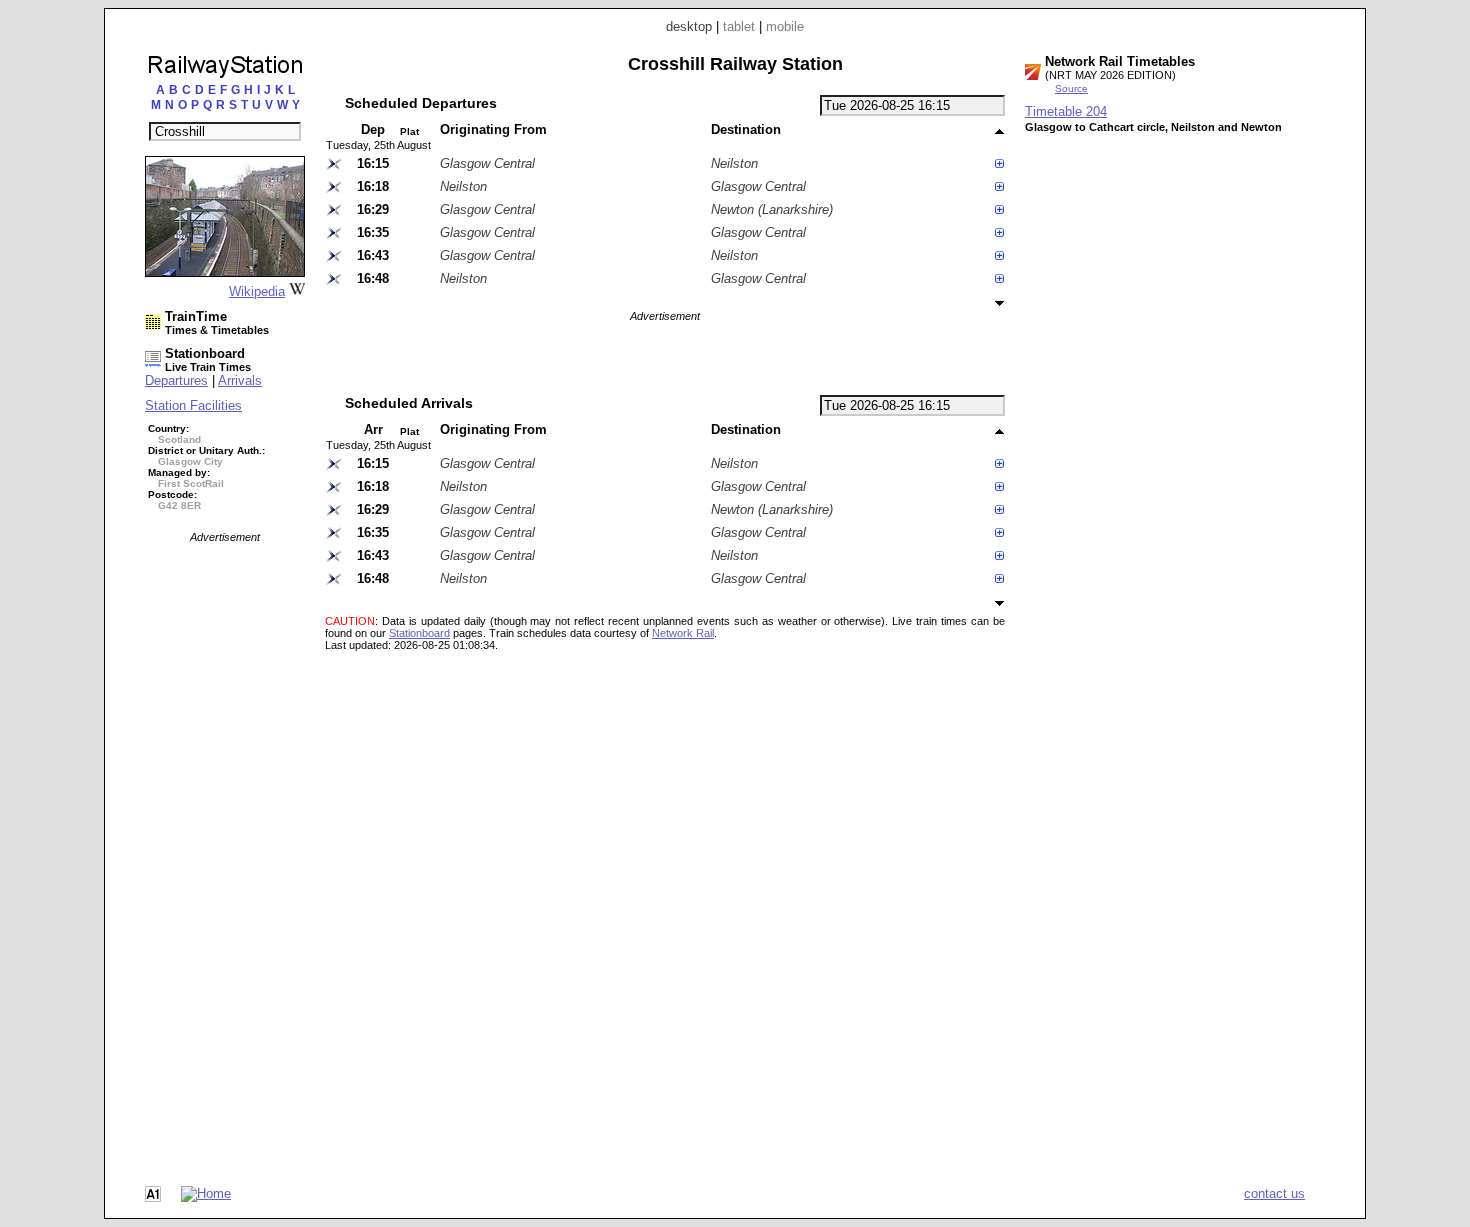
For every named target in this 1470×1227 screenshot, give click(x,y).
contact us (1274, 1193)
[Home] (206, 1193)
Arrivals (240, 380)
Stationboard (419, 633)
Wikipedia (257, 291)
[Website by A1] (153, 1197)
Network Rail (683, 633)
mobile (785, 26)
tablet (739, 26)
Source (1071, 88)
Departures (176, 380)
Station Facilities (193, 405)
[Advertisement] (225, 843)
